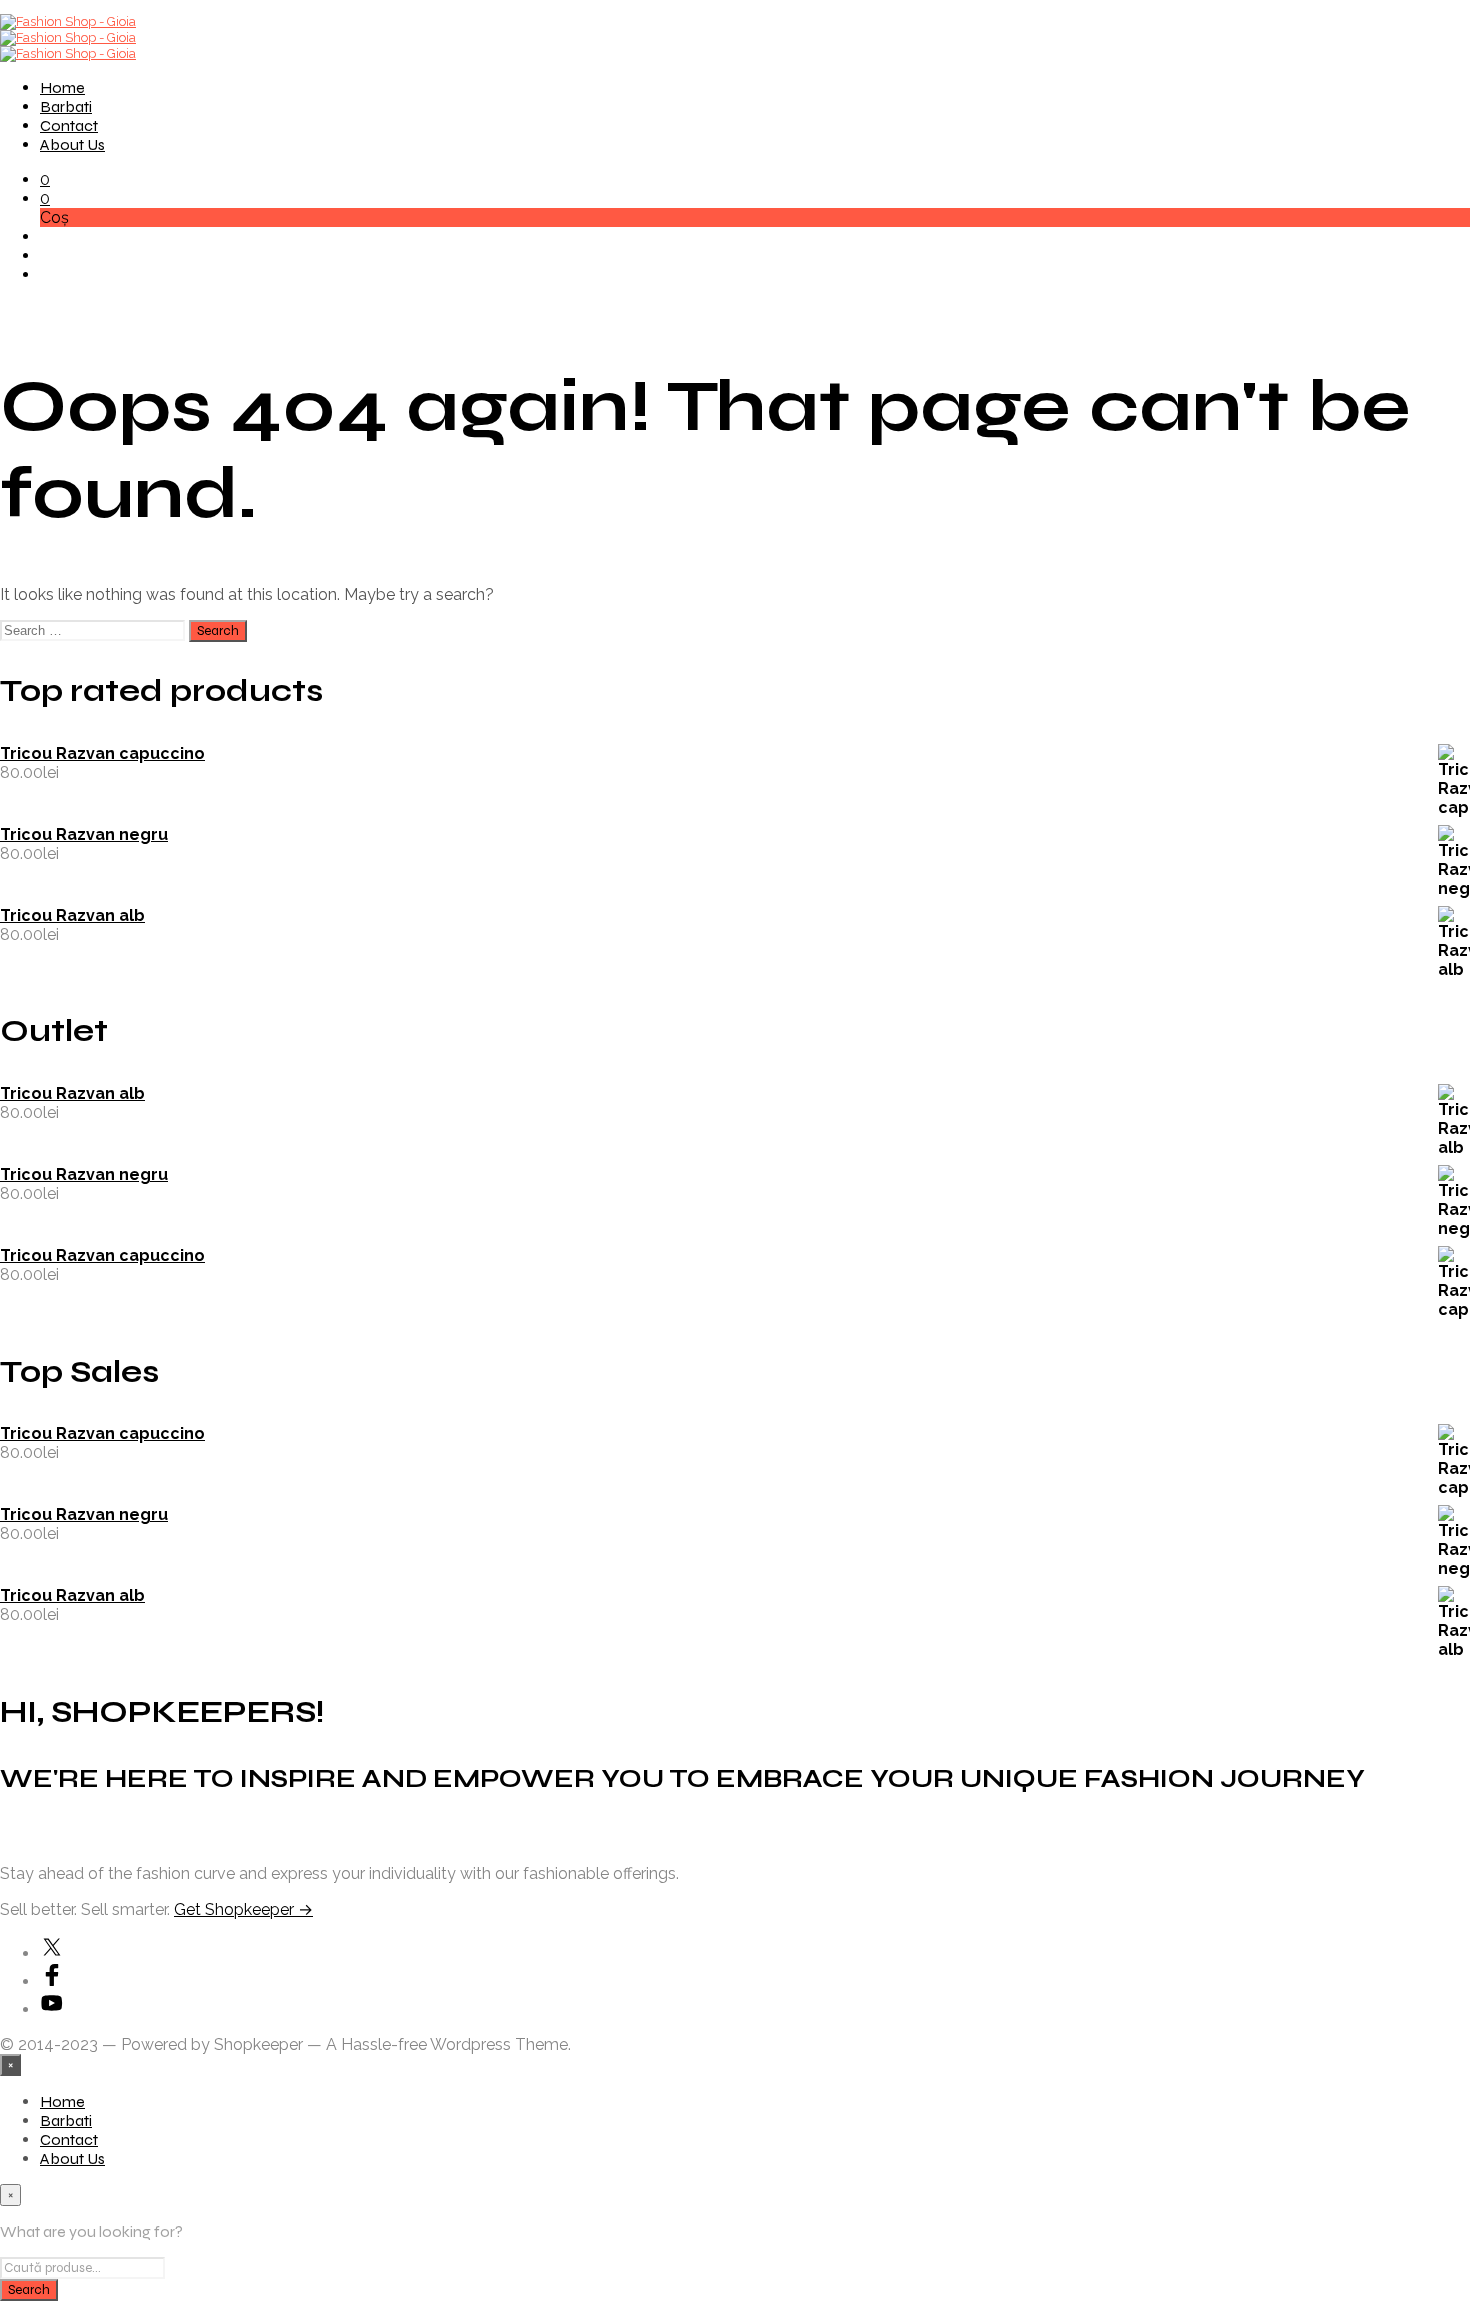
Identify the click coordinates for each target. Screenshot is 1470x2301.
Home (62, 87)
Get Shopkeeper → (243, 1909)
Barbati (66, 106)
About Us (72, 144)
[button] (45, 179)
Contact (69, 125)
